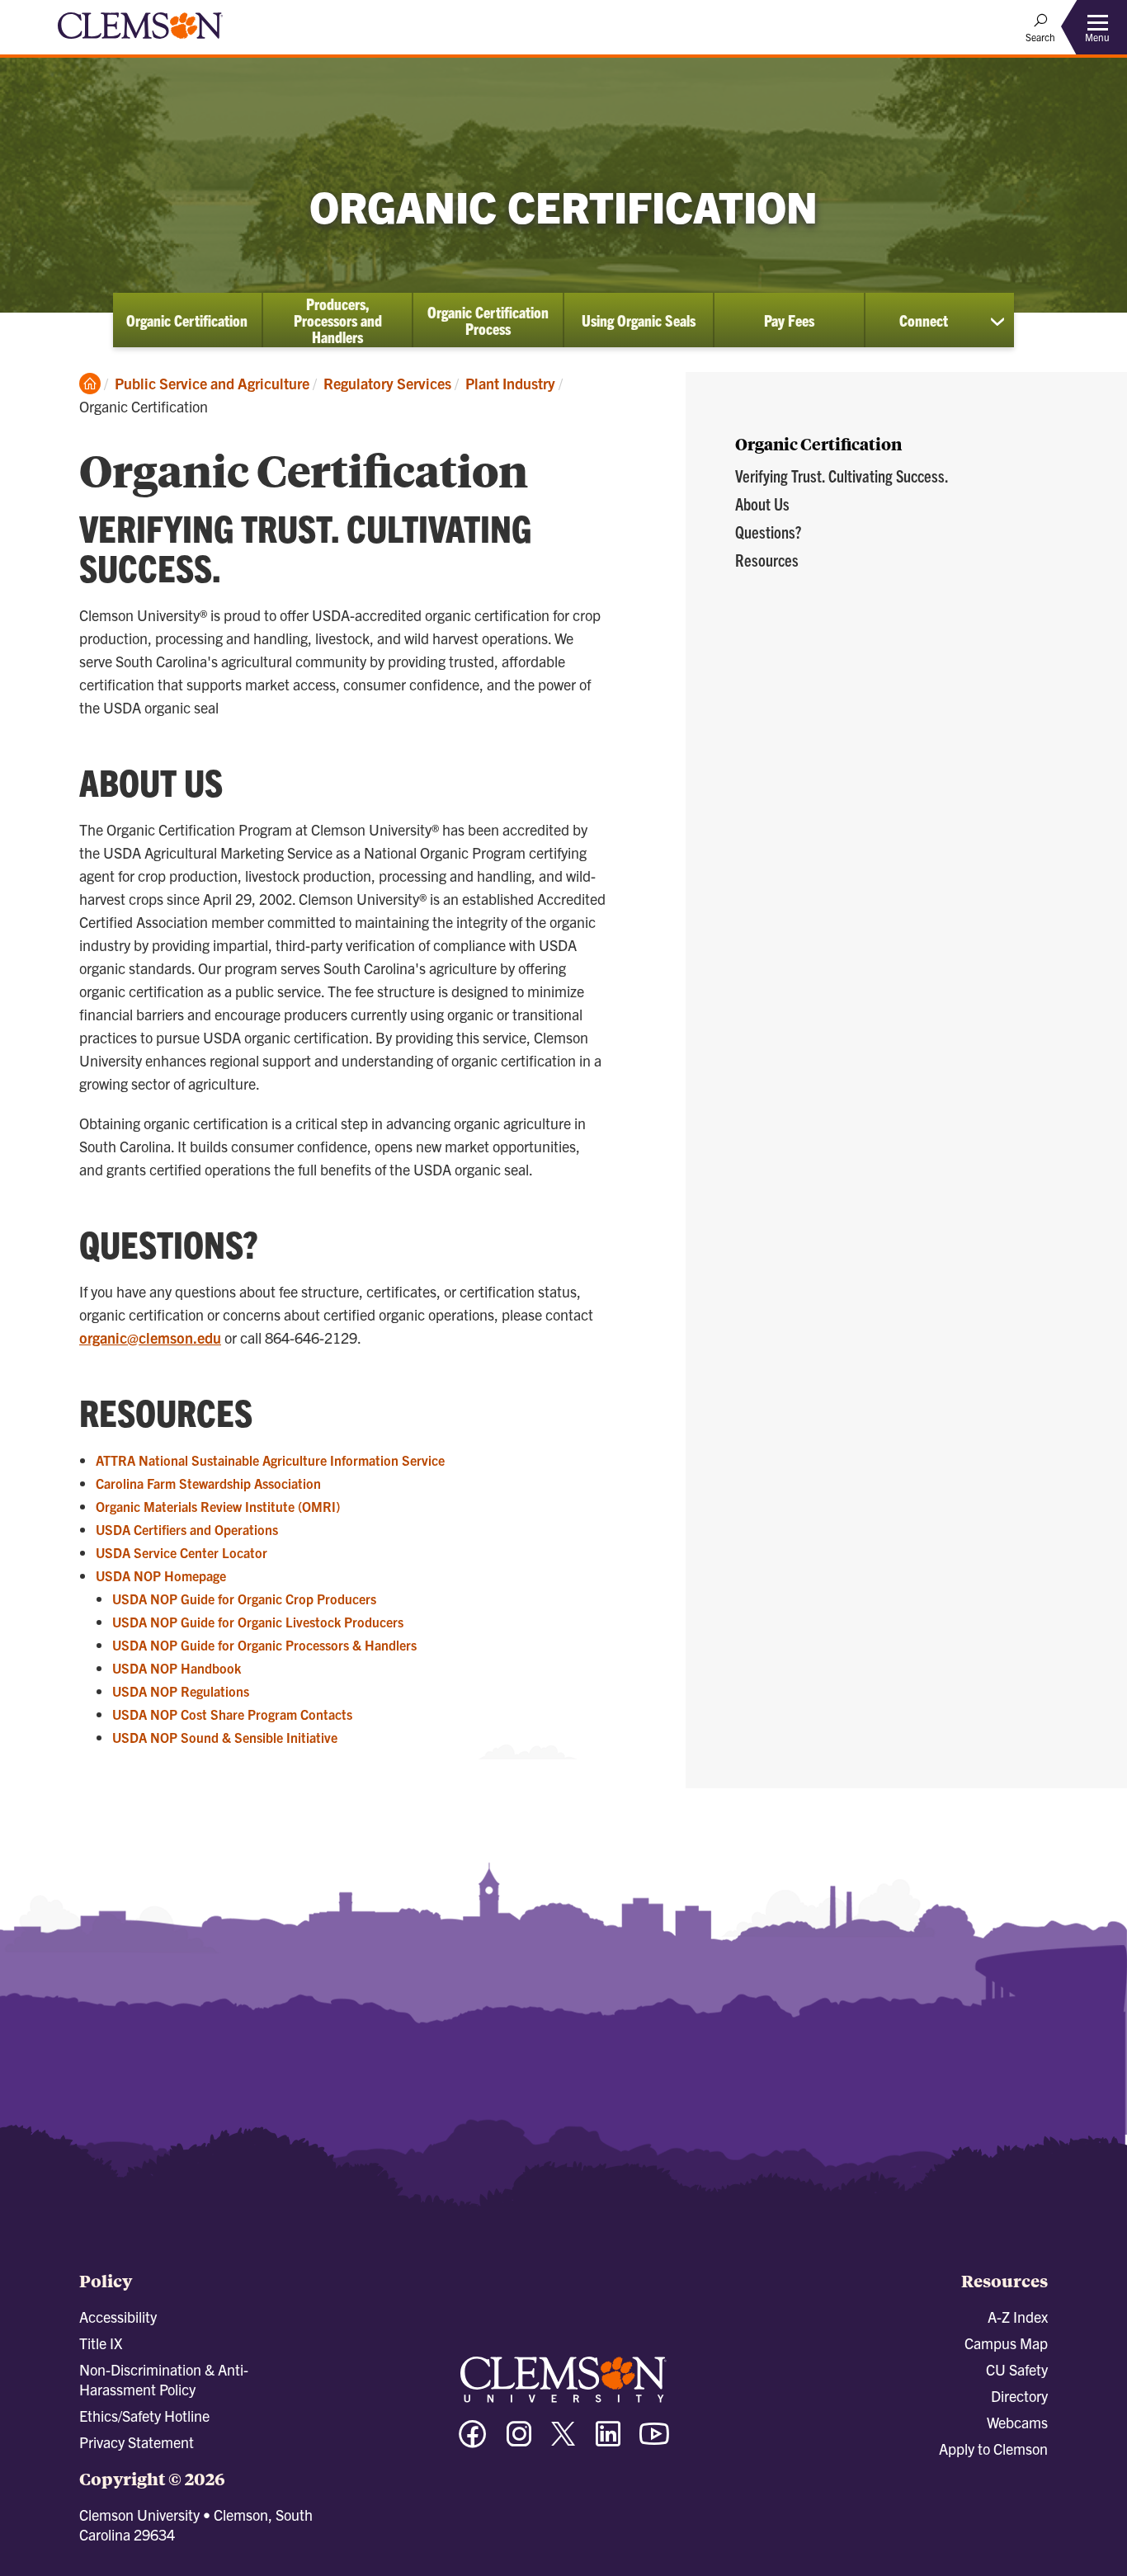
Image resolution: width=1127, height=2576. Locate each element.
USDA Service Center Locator (182, 1552)
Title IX (101, 2343)
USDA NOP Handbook (177, 1668)
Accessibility (118, 2317)
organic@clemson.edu (150, 1337)
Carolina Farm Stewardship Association (208, 1483)
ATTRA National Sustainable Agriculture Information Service (270, 1460)
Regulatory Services (387, 383)
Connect (924, 320)
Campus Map (1006, 2343)
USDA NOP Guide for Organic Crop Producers (244, 1599)
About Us (762, 504)
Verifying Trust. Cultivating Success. (842, 476)
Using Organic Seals (639, 320)
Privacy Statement (137, 2442)
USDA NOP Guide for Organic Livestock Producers (258, 1622)
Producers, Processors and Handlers (338, 320)
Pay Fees (789, 320)
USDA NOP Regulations (181, 1691)
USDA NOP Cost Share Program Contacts (232, 1714)
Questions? (768, 532)
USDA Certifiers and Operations (187, 1529)
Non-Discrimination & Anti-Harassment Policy (164, 2379)
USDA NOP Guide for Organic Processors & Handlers (264, 1645)
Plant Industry (510, 383)
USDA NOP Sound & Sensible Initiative (225, 1737)
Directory (1019, 2396)
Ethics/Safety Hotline (144, 2416)
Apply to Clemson (993, 2449)
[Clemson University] (140, 41)
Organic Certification (187, 320)
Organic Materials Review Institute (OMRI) (218, 1506)
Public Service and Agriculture (212, 383)
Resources (767, 560)
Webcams (1017, 2422)
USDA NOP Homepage (161, 1575)
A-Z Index (1018, 2317)
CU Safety (1017, 2369)
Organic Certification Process (488, 320)
